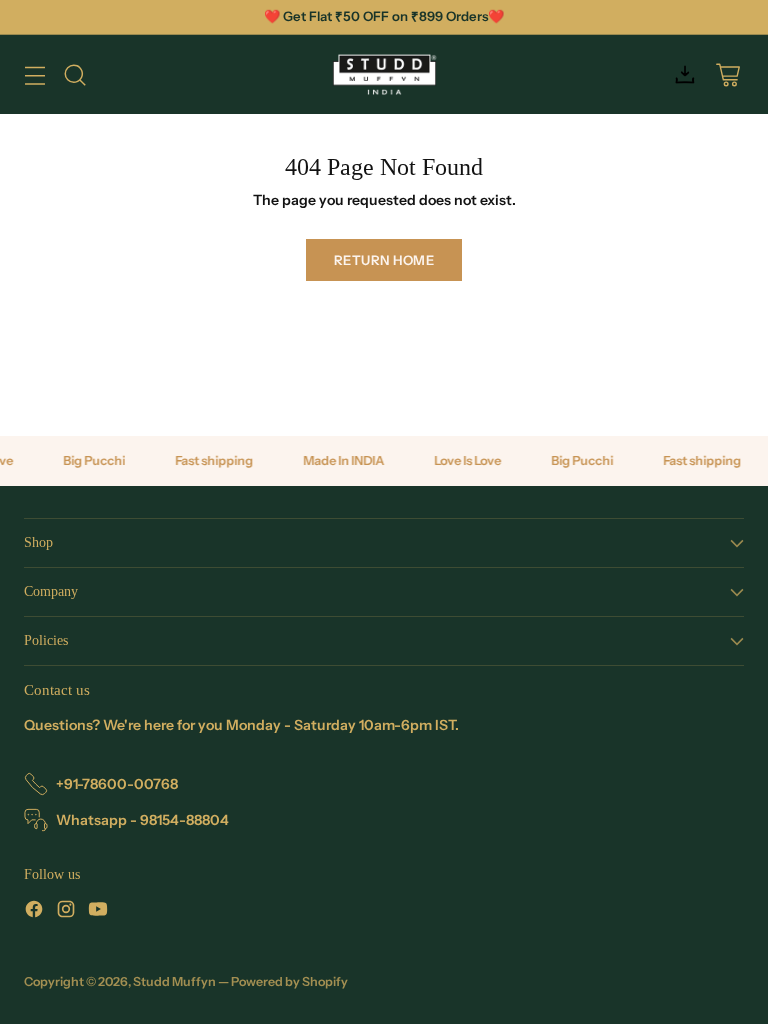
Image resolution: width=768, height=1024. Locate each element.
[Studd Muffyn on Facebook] (34, 912)
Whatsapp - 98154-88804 (142, 820)
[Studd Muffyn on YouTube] (98, 912)
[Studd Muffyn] (384, 74)
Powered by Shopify (289, 981)
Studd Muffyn (174, 981)
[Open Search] (74, 74)
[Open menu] (34, 74)
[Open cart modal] (727, 74)
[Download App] (684, 74)
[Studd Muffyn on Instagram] (66, 912)
